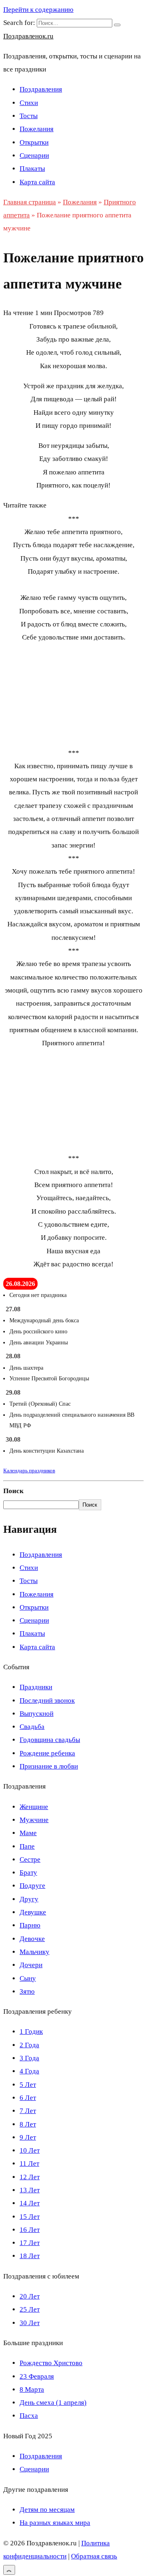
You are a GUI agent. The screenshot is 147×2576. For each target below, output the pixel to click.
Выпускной (37, 1714)
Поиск (13, 1491)
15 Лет (30, 2217)
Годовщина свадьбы (50, 1740)
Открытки (34, 142)
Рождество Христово (51, 2363)
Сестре (30, 1859)
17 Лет (30, 2243)
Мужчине (34, 1820)
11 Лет (29, 2163)
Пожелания (37, 129)
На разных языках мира (55, 2523)
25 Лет (30, 2309)
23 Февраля (37, 2376)
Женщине (34, 1807)
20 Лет (30, 2296)
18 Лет (30, 2256)
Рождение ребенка (47, 1753)
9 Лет (28, 2137)
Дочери (31, 1965)
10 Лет (30, 2150)
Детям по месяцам (47, 2510)
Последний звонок (47, 1701)
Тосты (29, 116)
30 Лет (30, 2323)
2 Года (29, 2045)
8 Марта (32, 2389)
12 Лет (30, 2177)
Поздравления (41, 89)
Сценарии (34, 155)
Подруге (32, 1886)
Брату (28, 1873)
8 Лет (28, 2124)
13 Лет (30, 2190)
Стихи (29, 103)
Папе (27, 1846)
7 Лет (28, 2111)
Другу (29, 1899)
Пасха (29, 2416)
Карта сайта (37, 182)
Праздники (36, 1687)
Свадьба (32, 1727)
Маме (28, 1833)
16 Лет (30, 2230)
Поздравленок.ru (28, 36)
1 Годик (31, 2032)
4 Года (29, 2071)
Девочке (32, 1939)
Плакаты (32, 169)
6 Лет (28, 2098)
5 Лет (28, 2085)
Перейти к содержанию (38, 10)
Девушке (33, 1912)
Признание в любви (49, 1766)
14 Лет (30, 2203)
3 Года (29, 2058)
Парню (30, 1925)
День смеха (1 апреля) (53, 2403)
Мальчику (35, 1952)
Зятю (27, 1991)
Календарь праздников (29, 1470)
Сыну (28, 1978)
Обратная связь (94, 2556)
